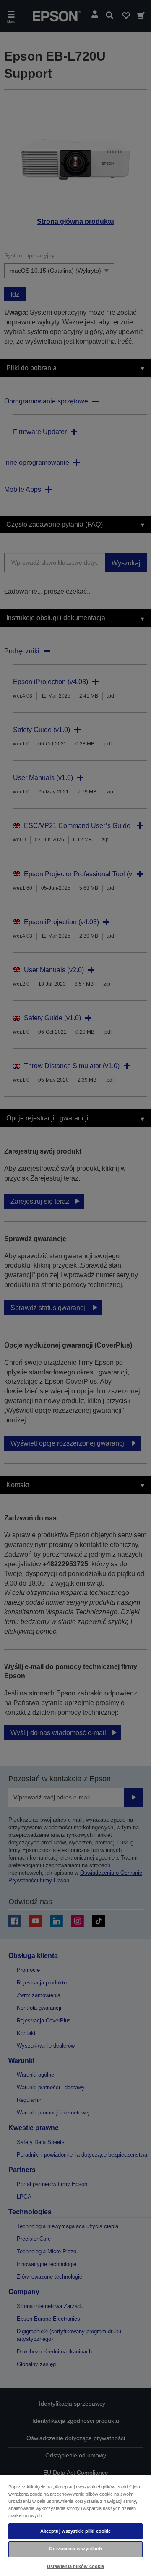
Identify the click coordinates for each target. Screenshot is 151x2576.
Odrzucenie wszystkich (75, 2549)
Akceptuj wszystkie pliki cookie (76, 2531)
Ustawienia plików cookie (76, 2566)
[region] (75, 2525)
